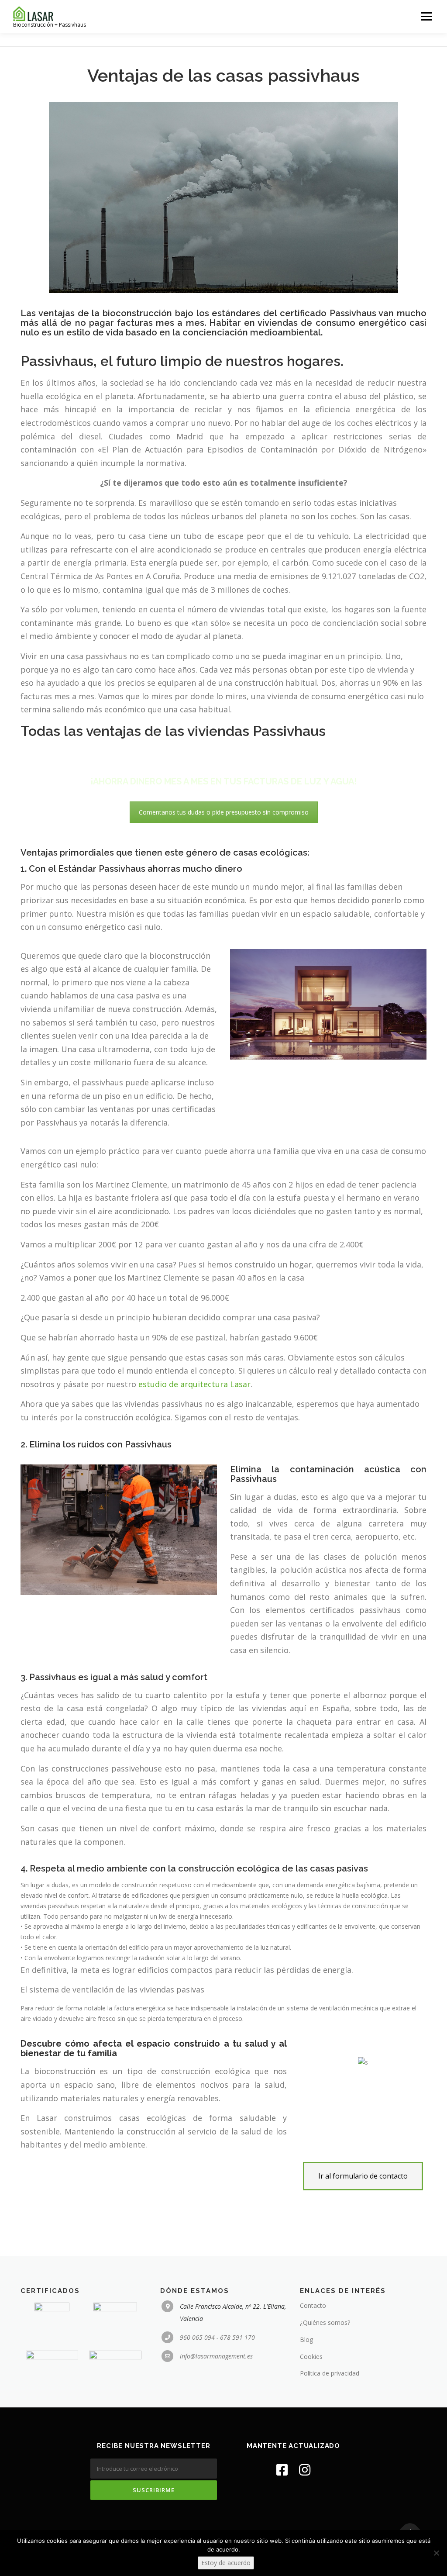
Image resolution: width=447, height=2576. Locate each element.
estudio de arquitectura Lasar (194, 1384)
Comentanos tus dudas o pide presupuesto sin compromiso (224, 812)
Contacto (313, 2305)
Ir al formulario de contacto (363, 2176)
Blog (306, 2339)
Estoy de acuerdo (226, 2563)
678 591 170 (237, 2337)
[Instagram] (305, 2470)
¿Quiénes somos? (325, 2322)
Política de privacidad (330, 2373)
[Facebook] (282, 2470)
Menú (426, 16)
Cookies (311, 2357)
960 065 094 (197, 2337)
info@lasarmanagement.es (216, 2356)
